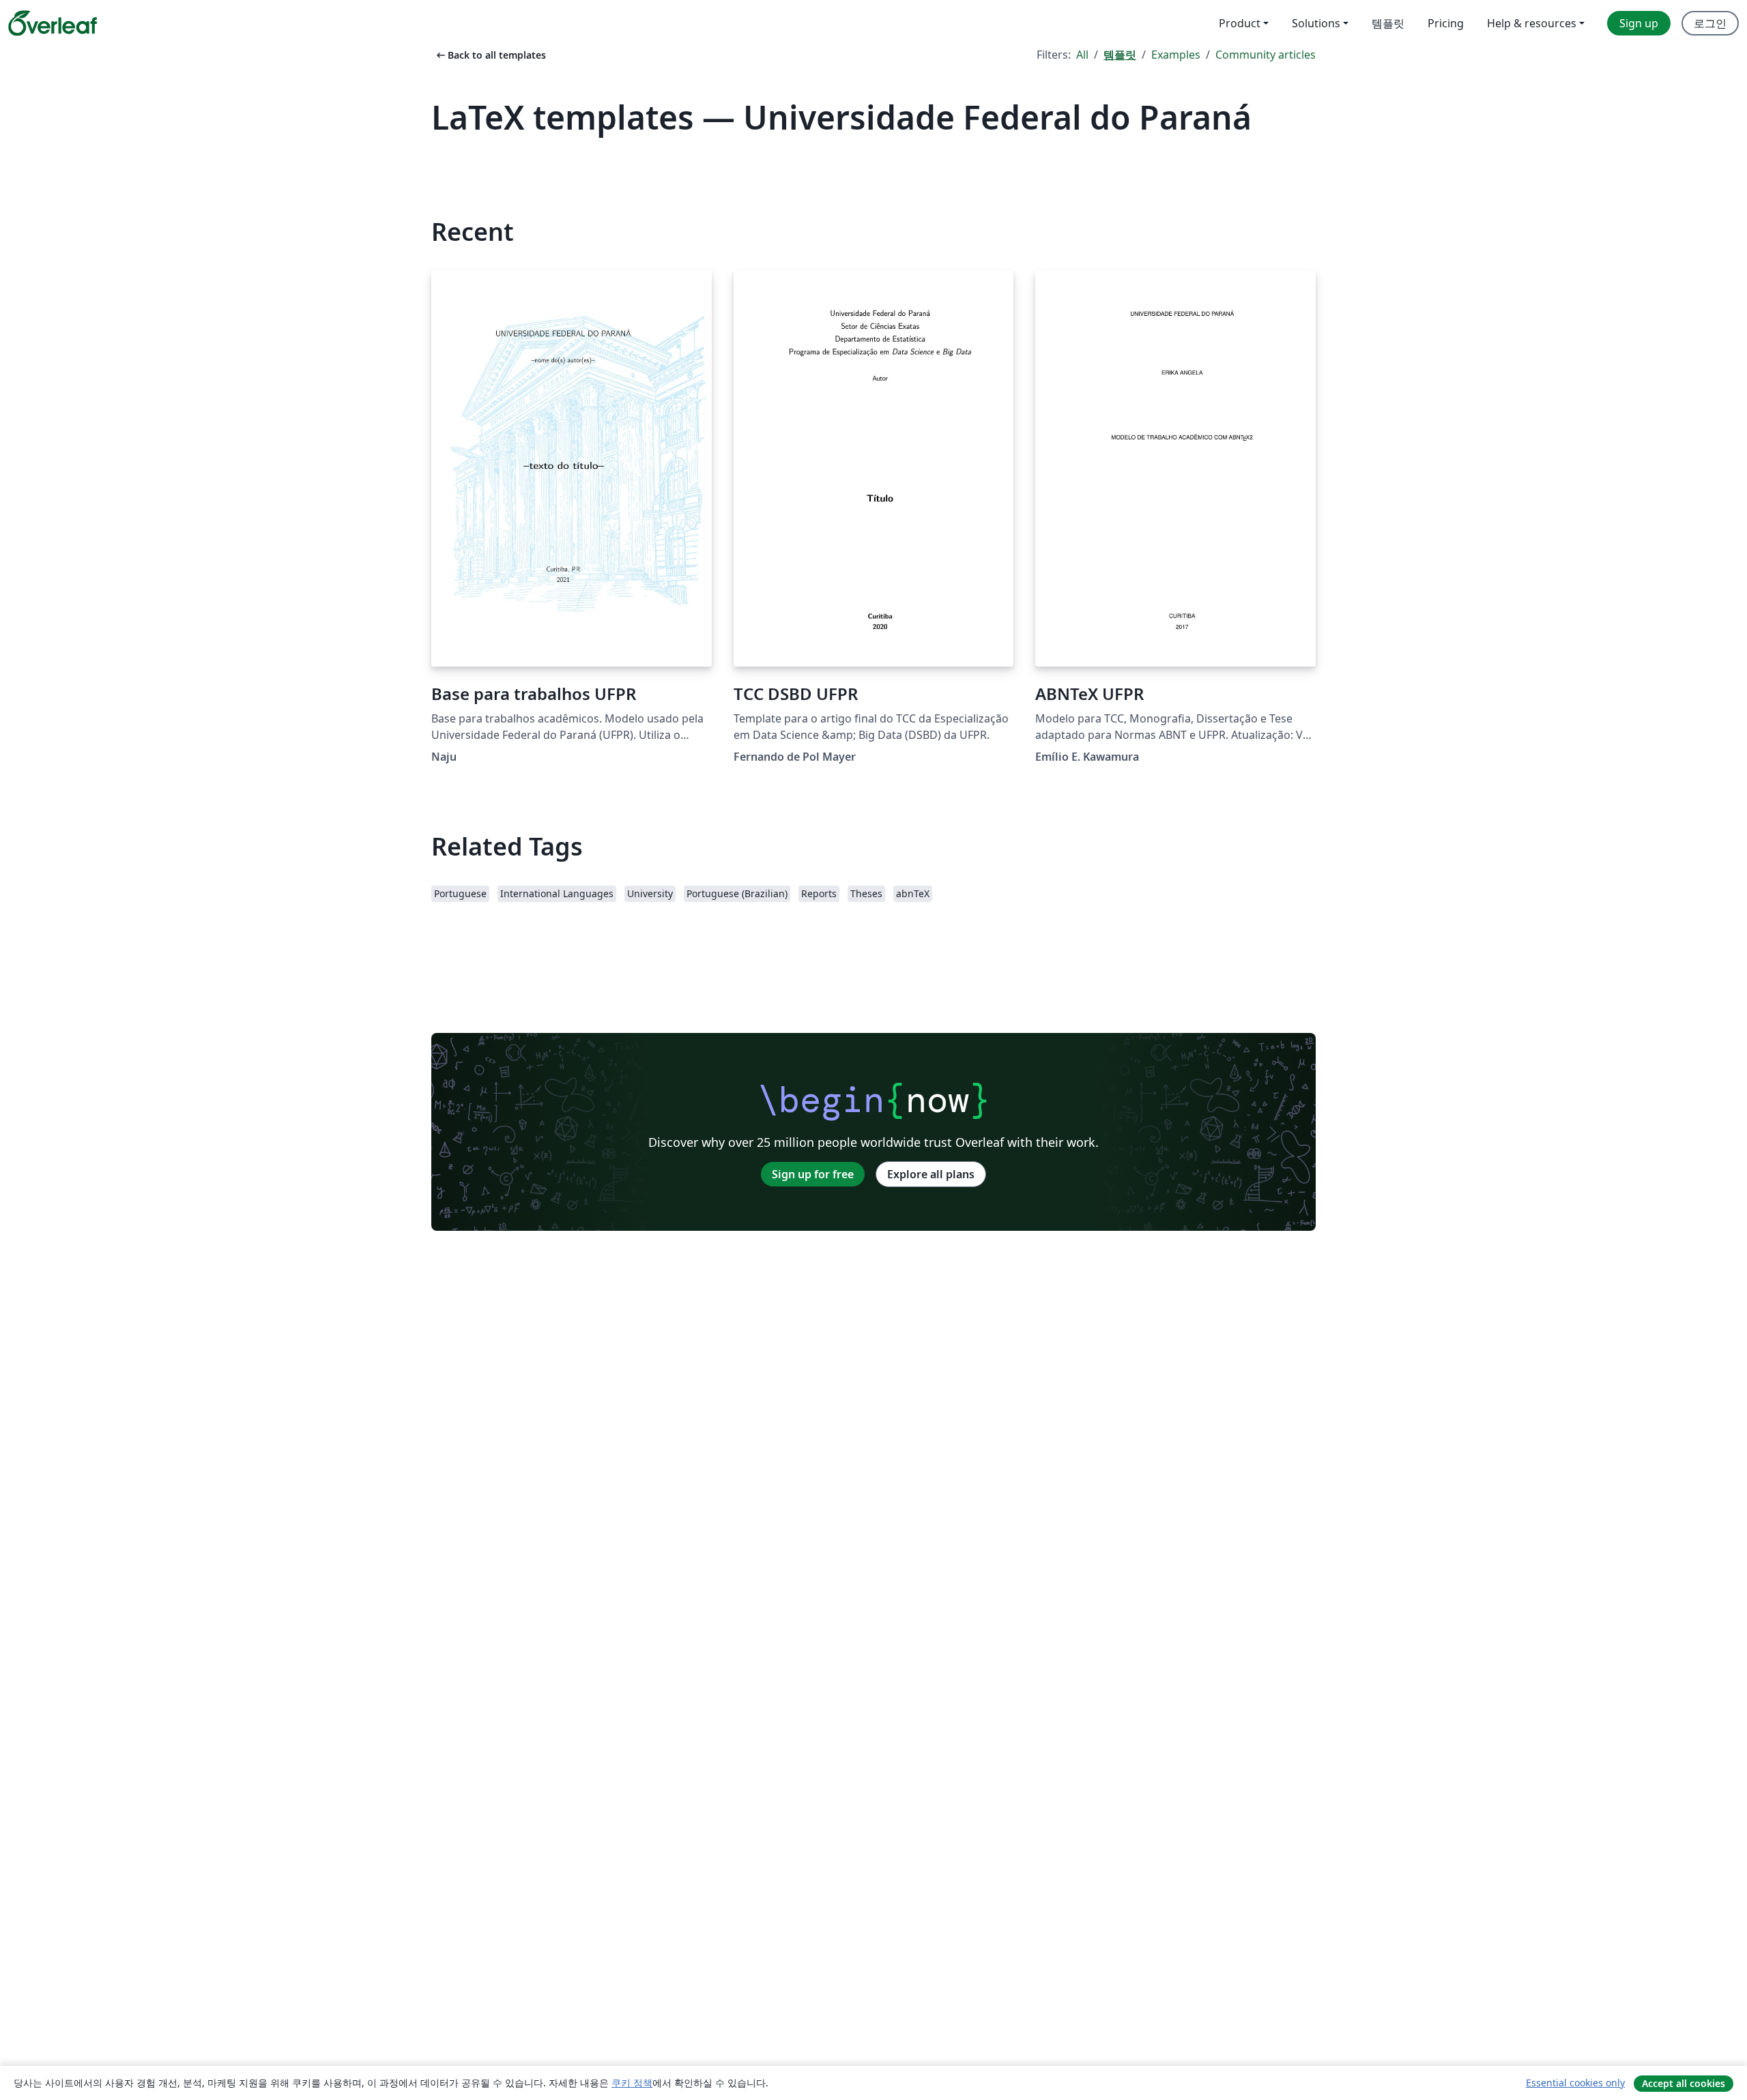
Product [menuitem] (1240, 23)
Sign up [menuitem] (1639, 23)
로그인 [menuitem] (1710, 23)
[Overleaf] (53, 23)
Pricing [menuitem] (1446, 23)
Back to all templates (490, 55)
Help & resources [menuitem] (1532, 23)
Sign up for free (813, 1174)
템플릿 (1120, 55)
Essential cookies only (1575, 2083)
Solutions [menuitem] (1316, 23)
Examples (1176, 55)
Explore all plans (931, 1174)
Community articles (1266, 55)
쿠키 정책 (632, 2083)
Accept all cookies (1684, 2083)
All (1082, 55)
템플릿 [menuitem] (1388, 23)
